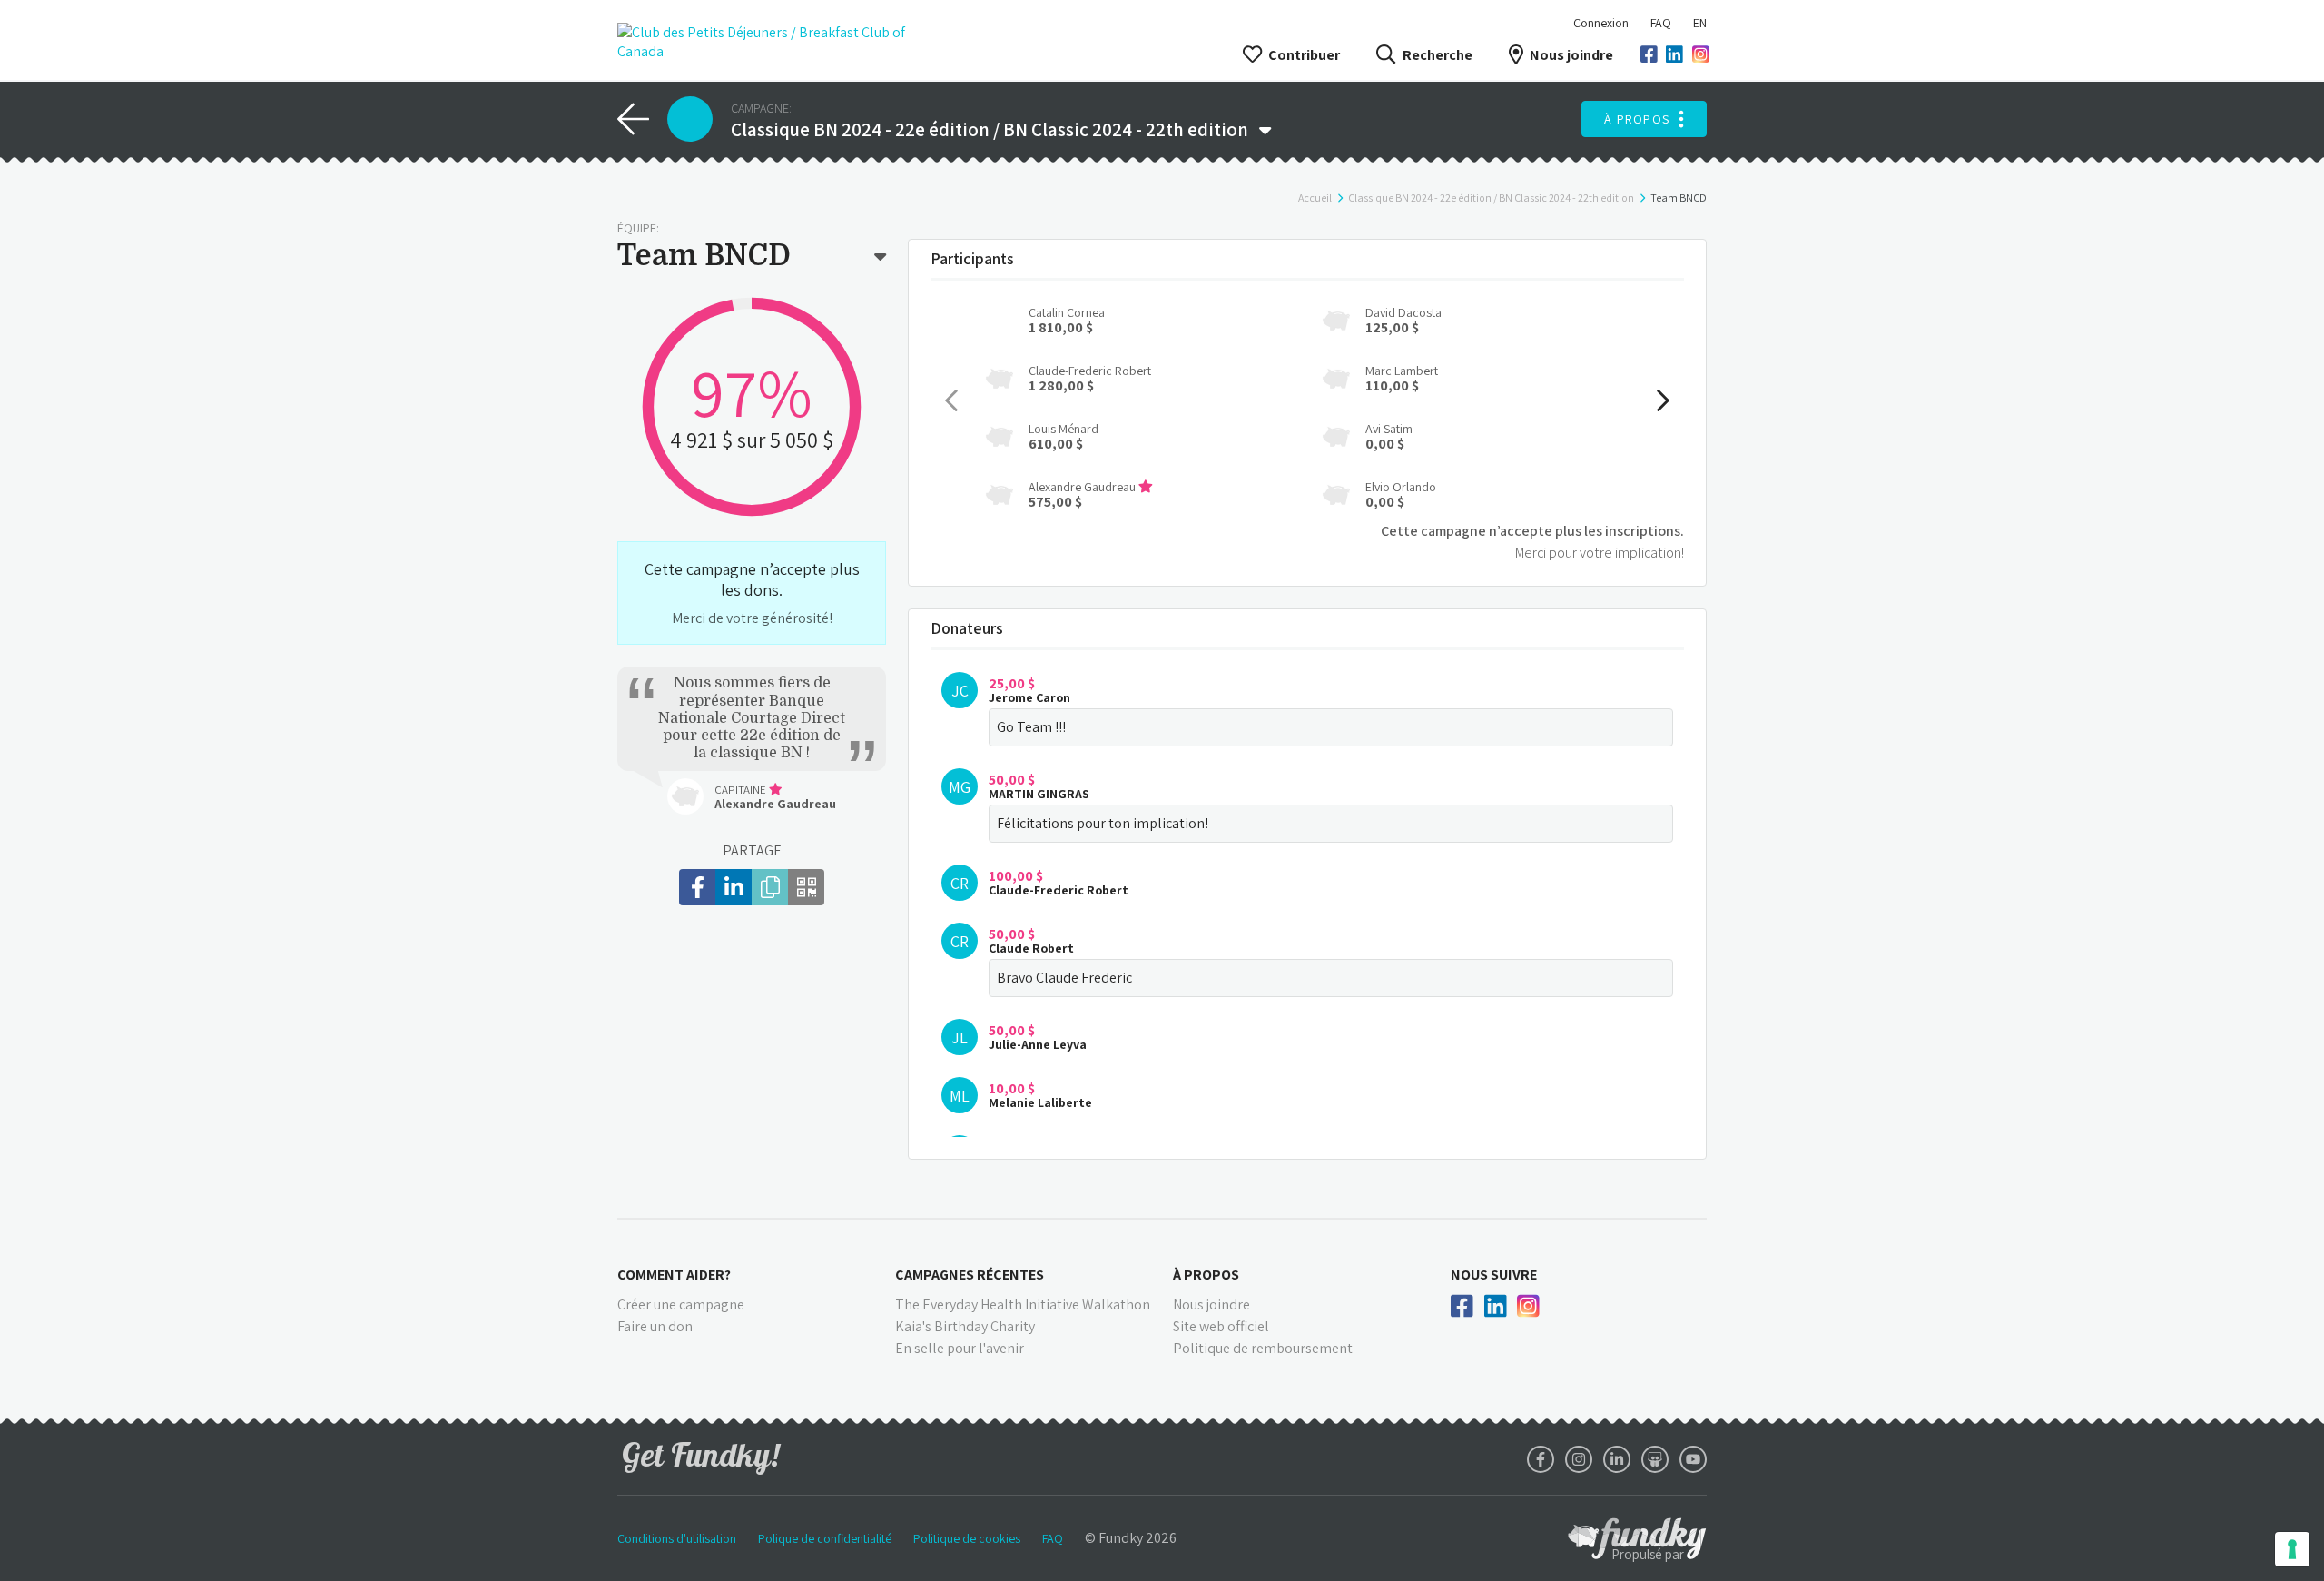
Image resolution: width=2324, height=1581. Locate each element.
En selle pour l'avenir (960, 1348)
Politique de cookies (967, 1538)
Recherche (1437, 55)
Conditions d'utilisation (677, 1538)
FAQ (1661, 23)
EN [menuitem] (1700, 23)
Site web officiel (1221, 1326)
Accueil (1315, 198)
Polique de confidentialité (825, 1538)
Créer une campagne (681, 1304)
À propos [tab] (1206, 1275)
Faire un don (655, 1326)
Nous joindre (1571, 55)
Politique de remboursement (1263, 1348)
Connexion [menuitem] (1601, 23)
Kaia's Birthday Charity (965, 1326)
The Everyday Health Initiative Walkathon (1023, 1304)
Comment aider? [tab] (674, 1275)
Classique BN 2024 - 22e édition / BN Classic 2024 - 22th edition (1491, 198)
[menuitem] (1661, 23)
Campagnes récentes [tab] (970, 1275)
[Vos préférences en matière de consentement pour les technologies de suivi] (2292, 1549)
